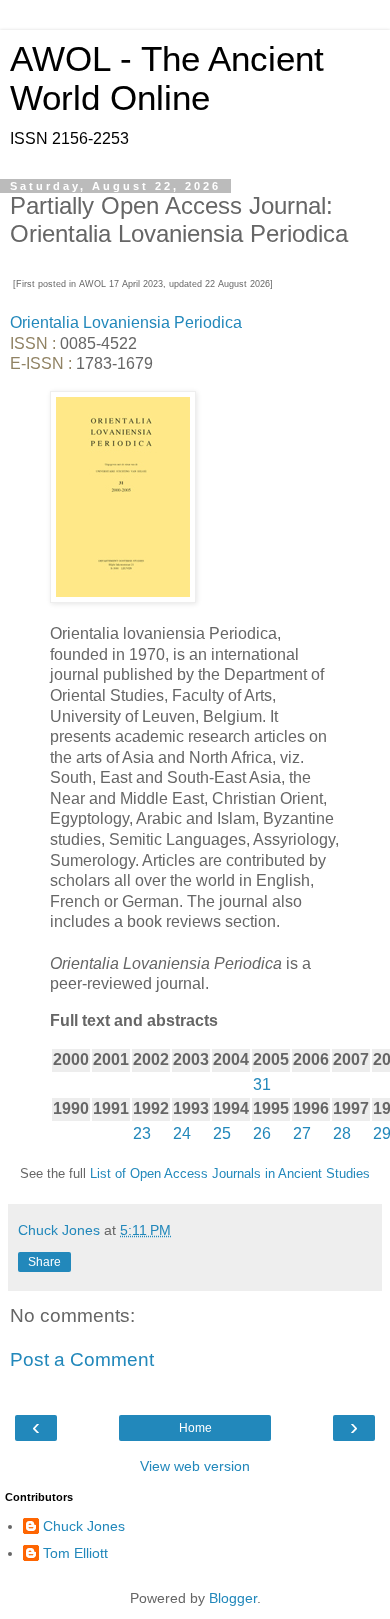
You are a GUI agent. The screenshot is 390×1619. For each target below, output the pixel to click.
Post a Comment (82, 1359)
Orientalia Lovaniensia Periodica (126, 322)
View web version (195, 1466)
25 (222, 1133)
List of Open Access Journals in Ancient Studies (230, 1173)
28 (342, 1133)
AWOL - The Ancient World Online (167, 78)
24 (182, 1133)
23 (142, 1133)
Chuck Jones (84, 1526)
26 (262, 1133)
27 (302, 1133)
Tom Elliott (75, 1553)
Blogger (233, 1598)
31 (262, 1084)
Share (44, 1262)
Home (195, 1428)
